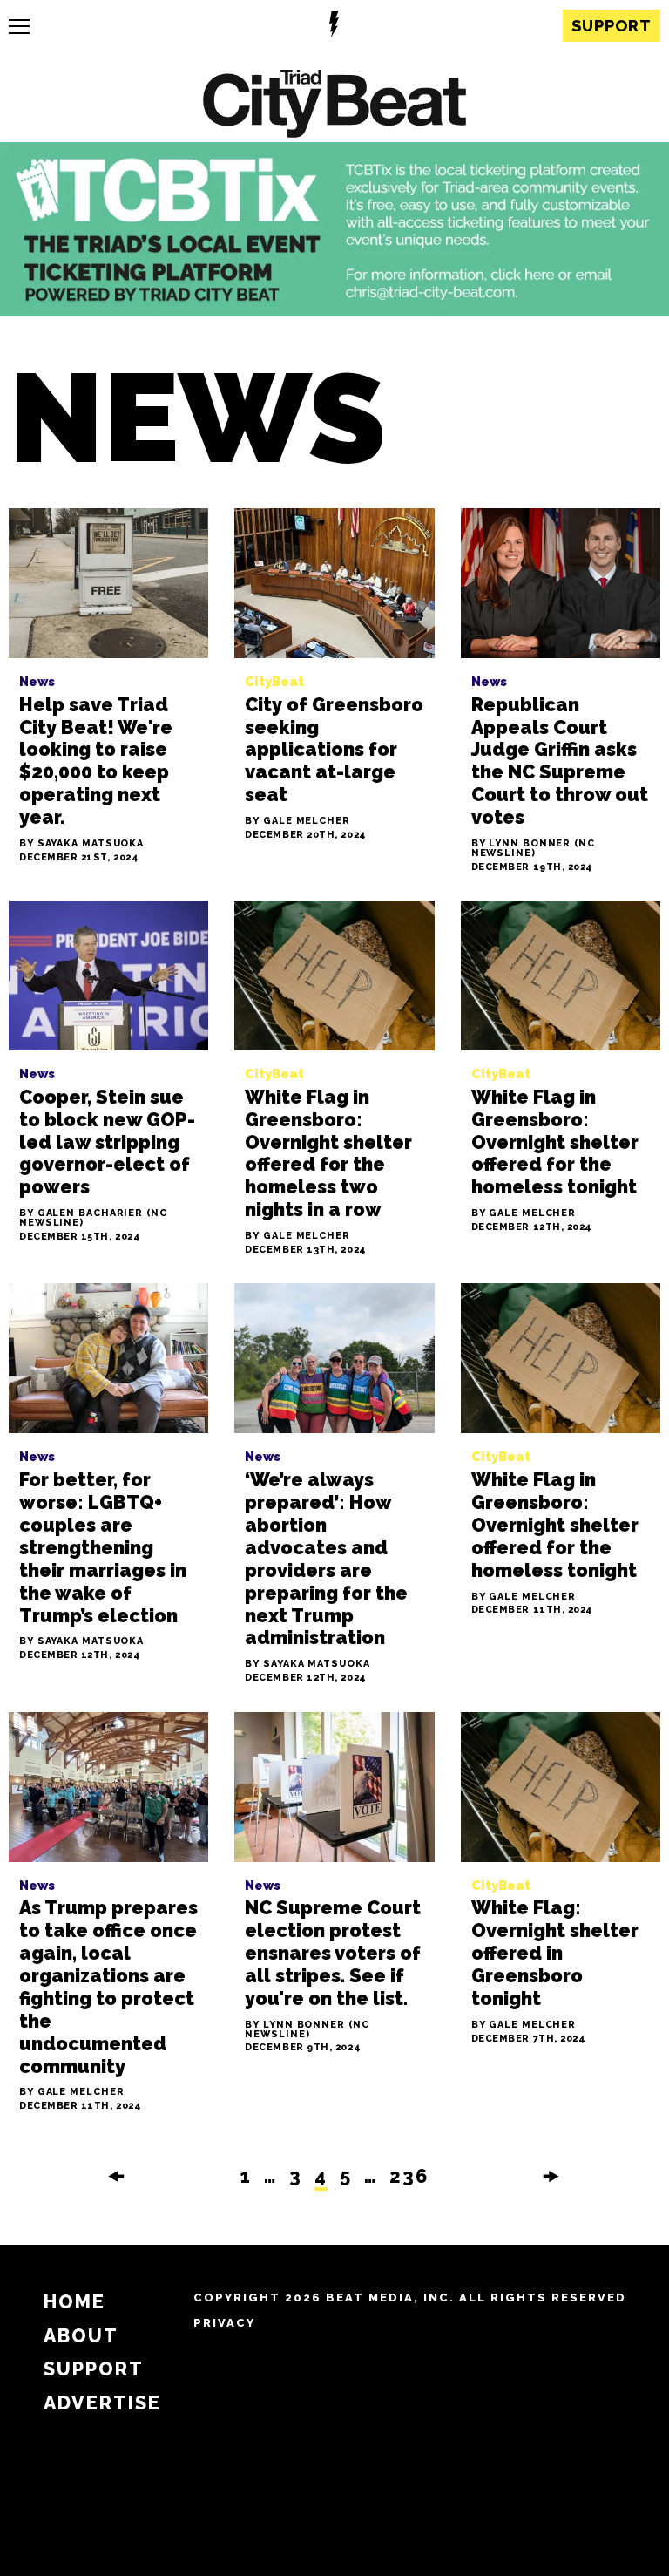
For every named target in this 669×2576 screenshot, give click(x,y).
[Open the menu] (19, 27)
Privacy (224, 2323)
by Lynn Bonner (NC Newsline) (533, 849)
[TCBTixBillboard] (334, 311)
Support (612, 26)
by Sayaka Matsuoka (81, 844)
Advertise (102, 2403)
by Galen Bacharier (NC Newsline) (93, 1219)
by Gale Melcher (297, 822)
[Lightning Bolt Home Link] (334, 27)
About (81, 2336)
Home (74, 2302)
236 (409, 2176)
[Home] (334, 106)
